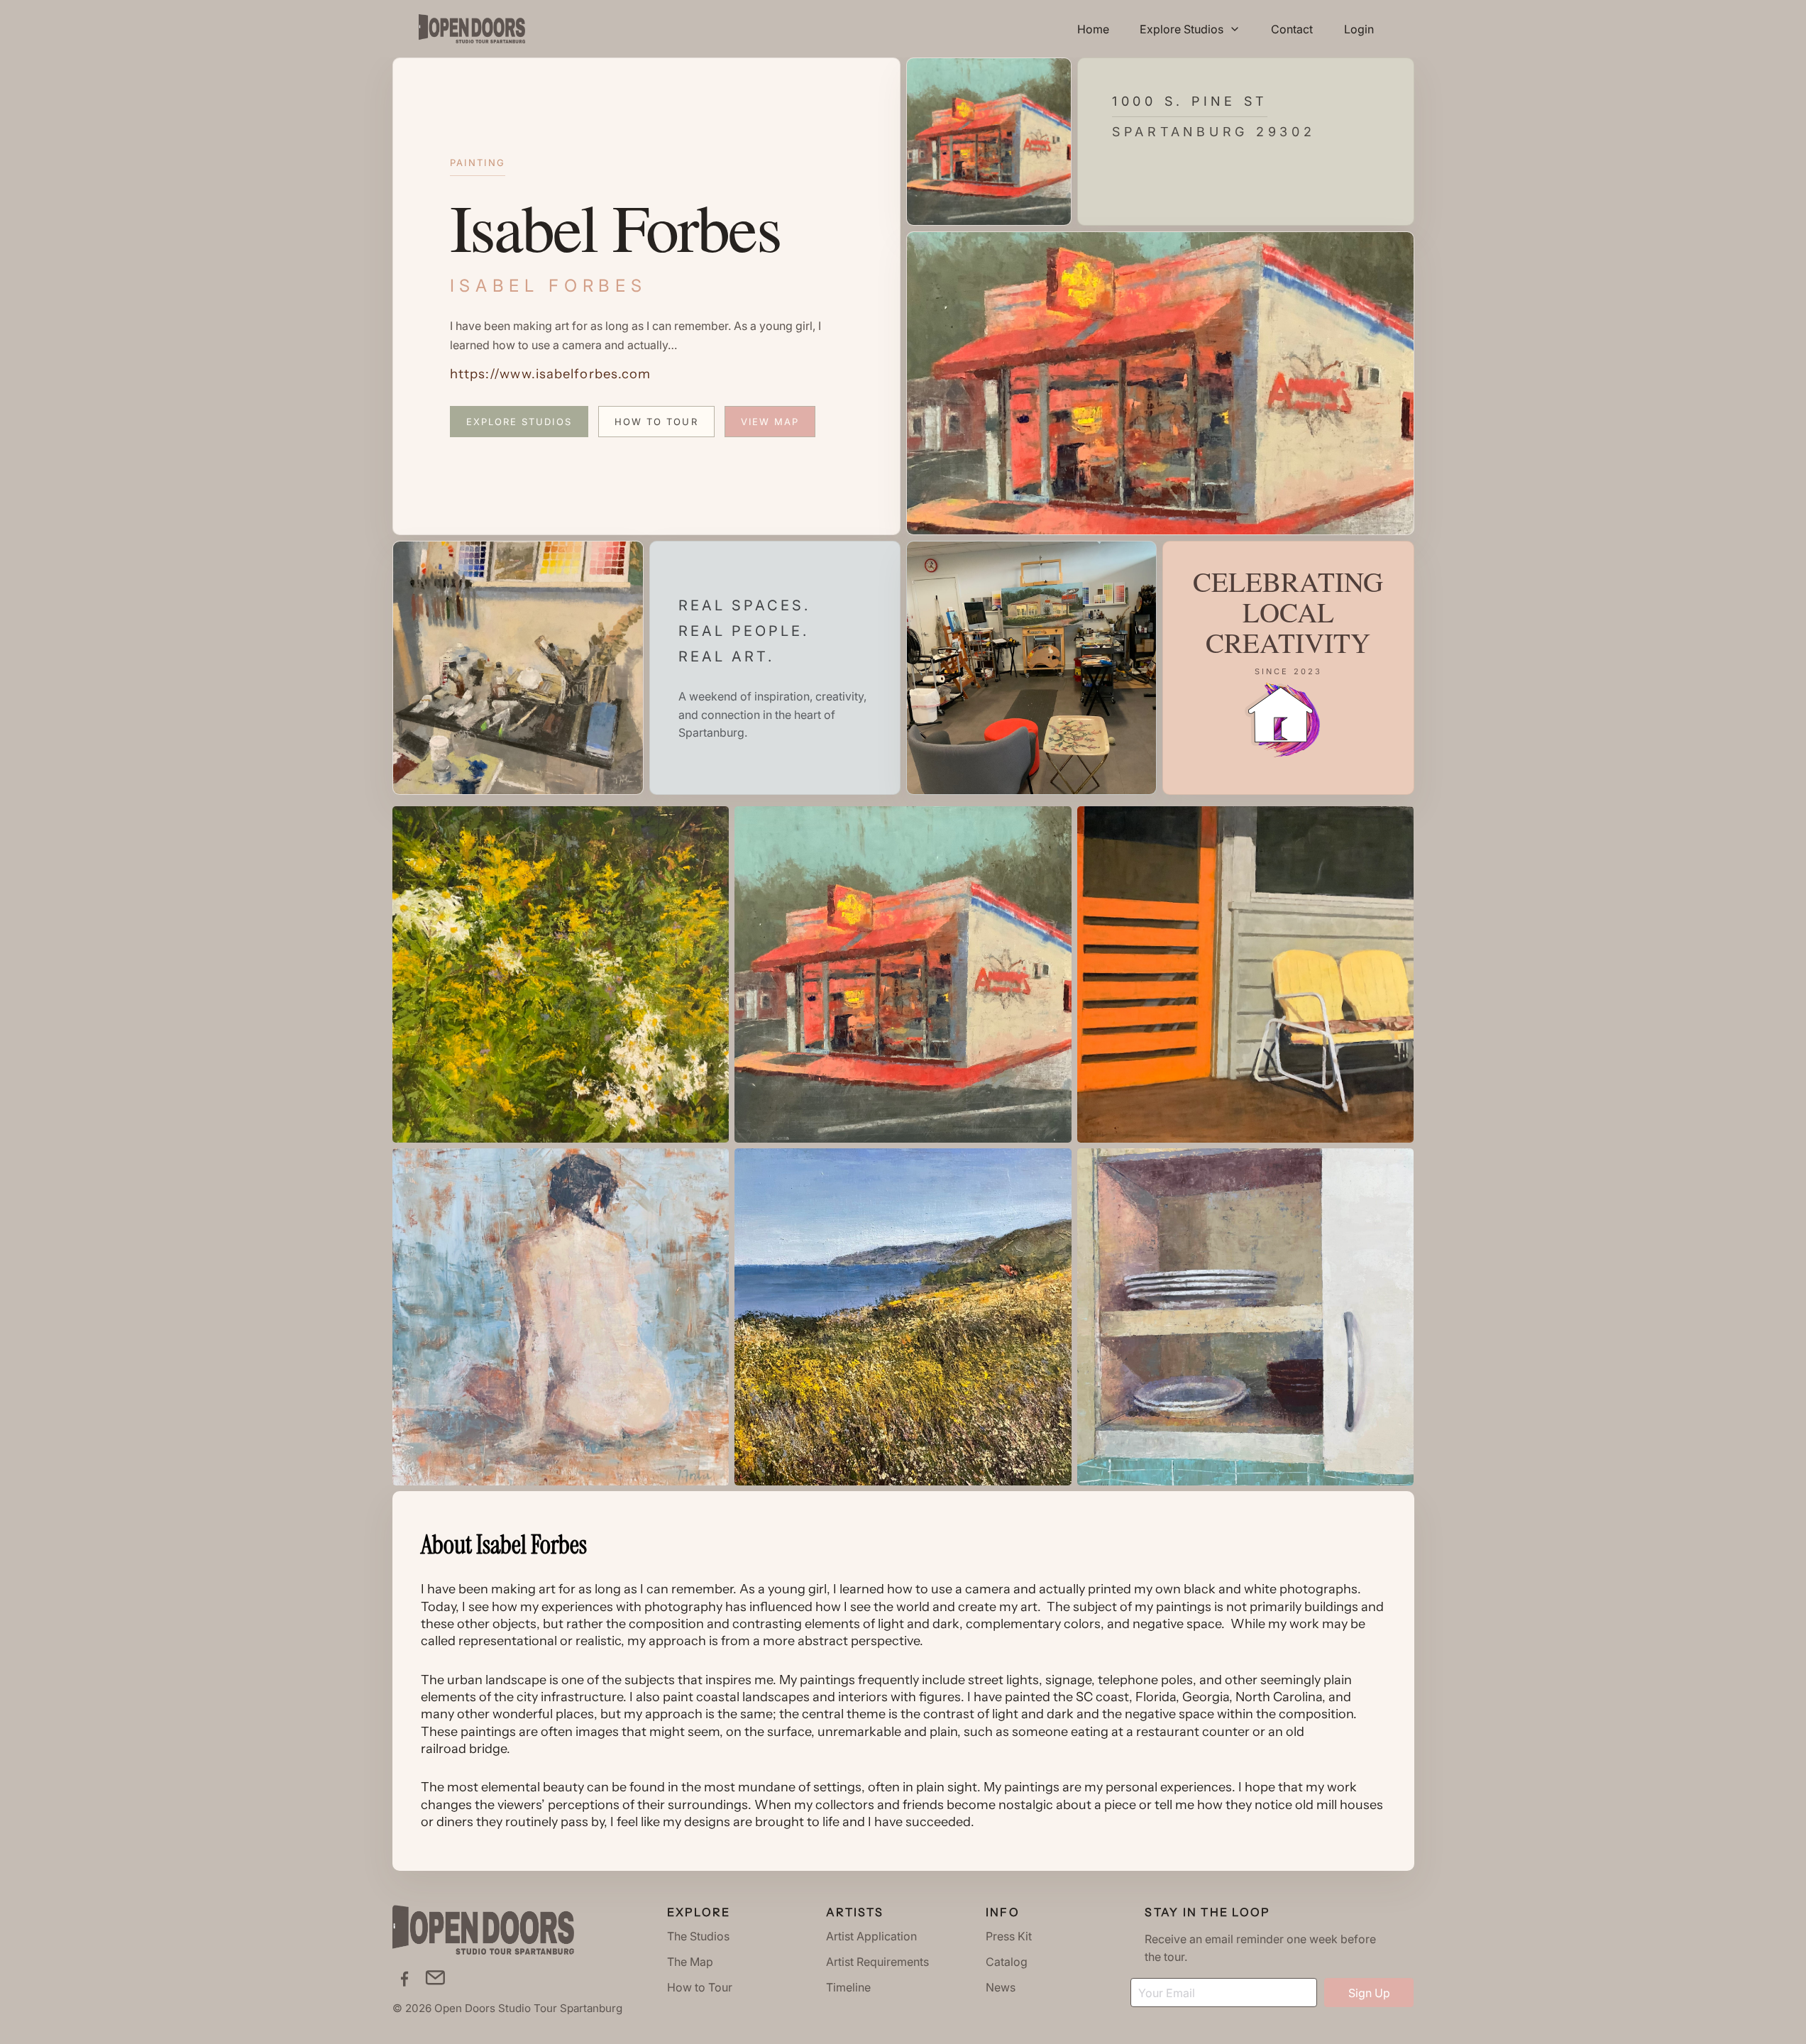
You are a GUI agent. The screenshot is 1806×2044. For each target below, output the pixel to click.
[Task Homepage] (472, 29)
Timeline (848, 1987)
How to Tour (656, 422)
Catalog (1007, 1962)
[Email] (435, 1978)
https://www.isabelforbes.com (551, 374)
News (1001, 1987)
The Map (690, 1962)
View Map (770, 422)
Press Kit (1009, 1936)
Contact (1292, 29)
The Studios (698, 1936)
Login (1359, 29)
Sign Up (1369, 1993)
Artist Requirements (877, 1962)
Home (1093, 29)
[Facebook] (404, 1978)
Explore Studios (519, 422)
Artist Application (871, 1936)
